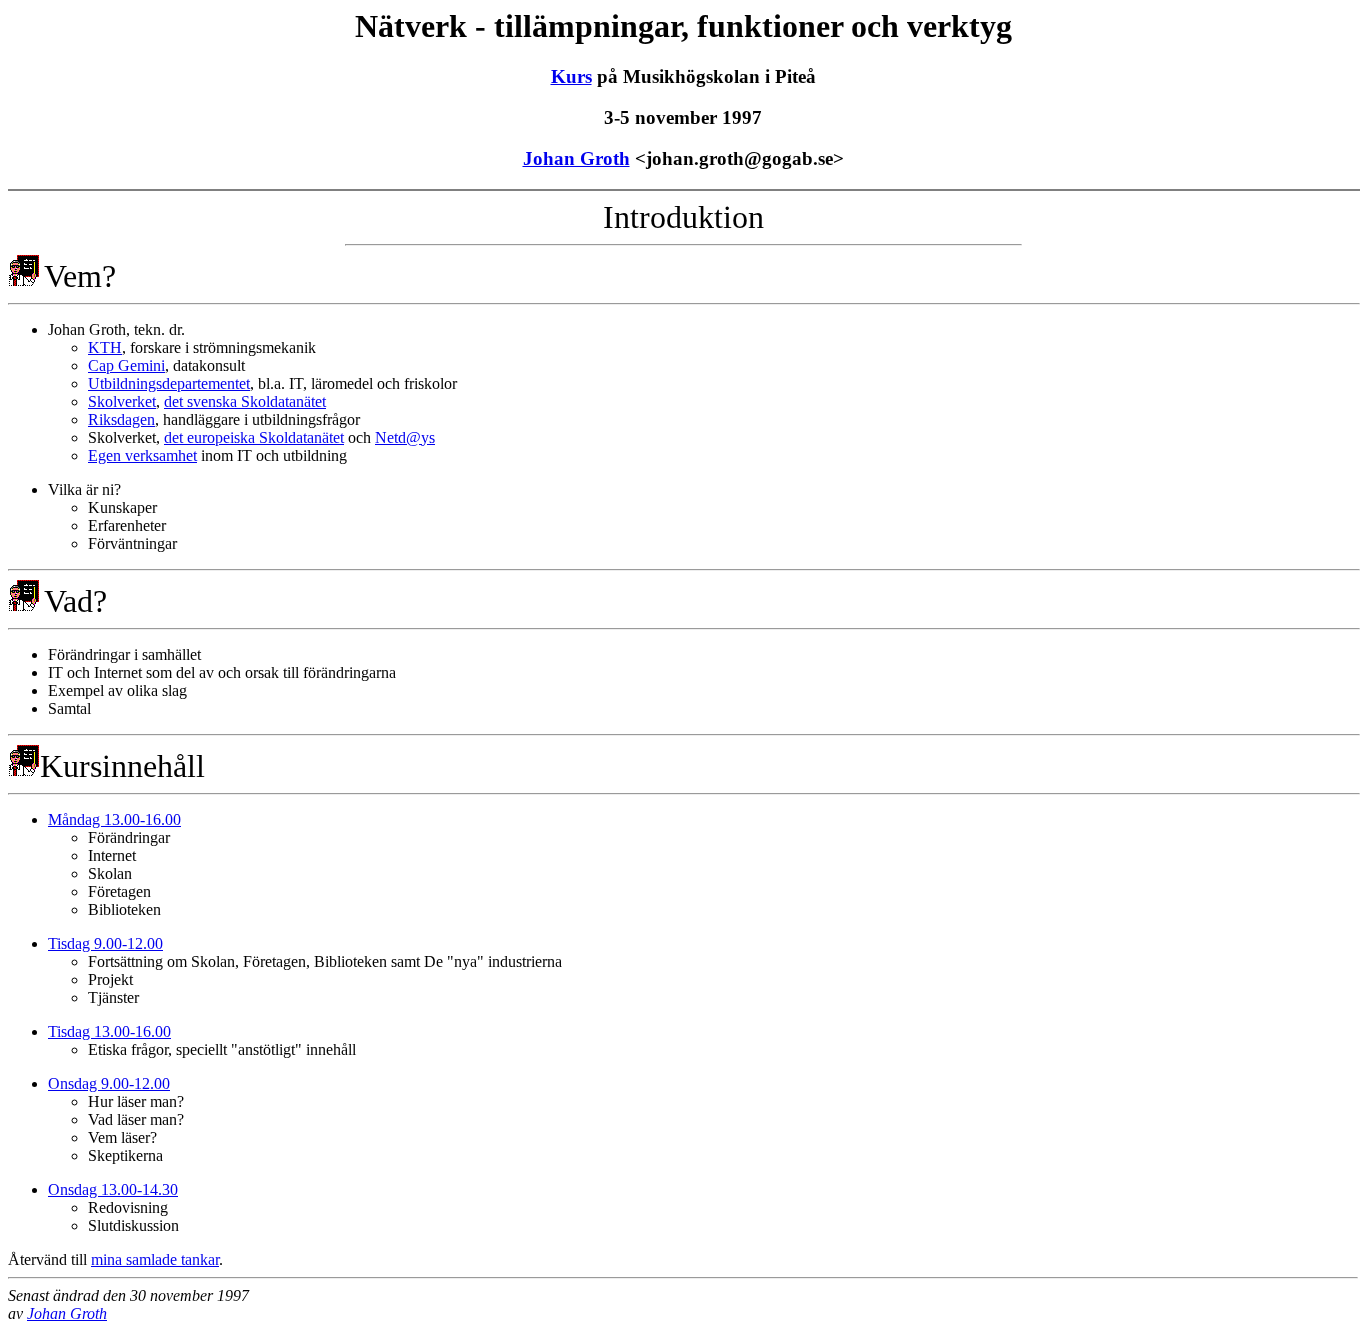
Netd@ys (405, 437)
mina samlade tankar (155, 1259)
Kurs (571, 76)
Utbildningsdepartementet (169, 383)
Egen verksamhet (142, 455)
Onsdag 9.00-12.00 (109, 1083)
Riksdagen (121, 419)
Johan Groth (576, 158)
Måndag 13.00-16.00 (114, 819)
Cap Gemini (126, 365)
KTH (105, 347)
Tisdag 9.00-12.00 (105, 943)
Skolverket (122, 401)
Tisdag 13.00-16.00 (109, 1031)
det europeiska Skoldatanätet (254, 437)
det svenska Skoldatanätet (245, 401)
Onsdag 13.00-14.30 (113, 1189)
